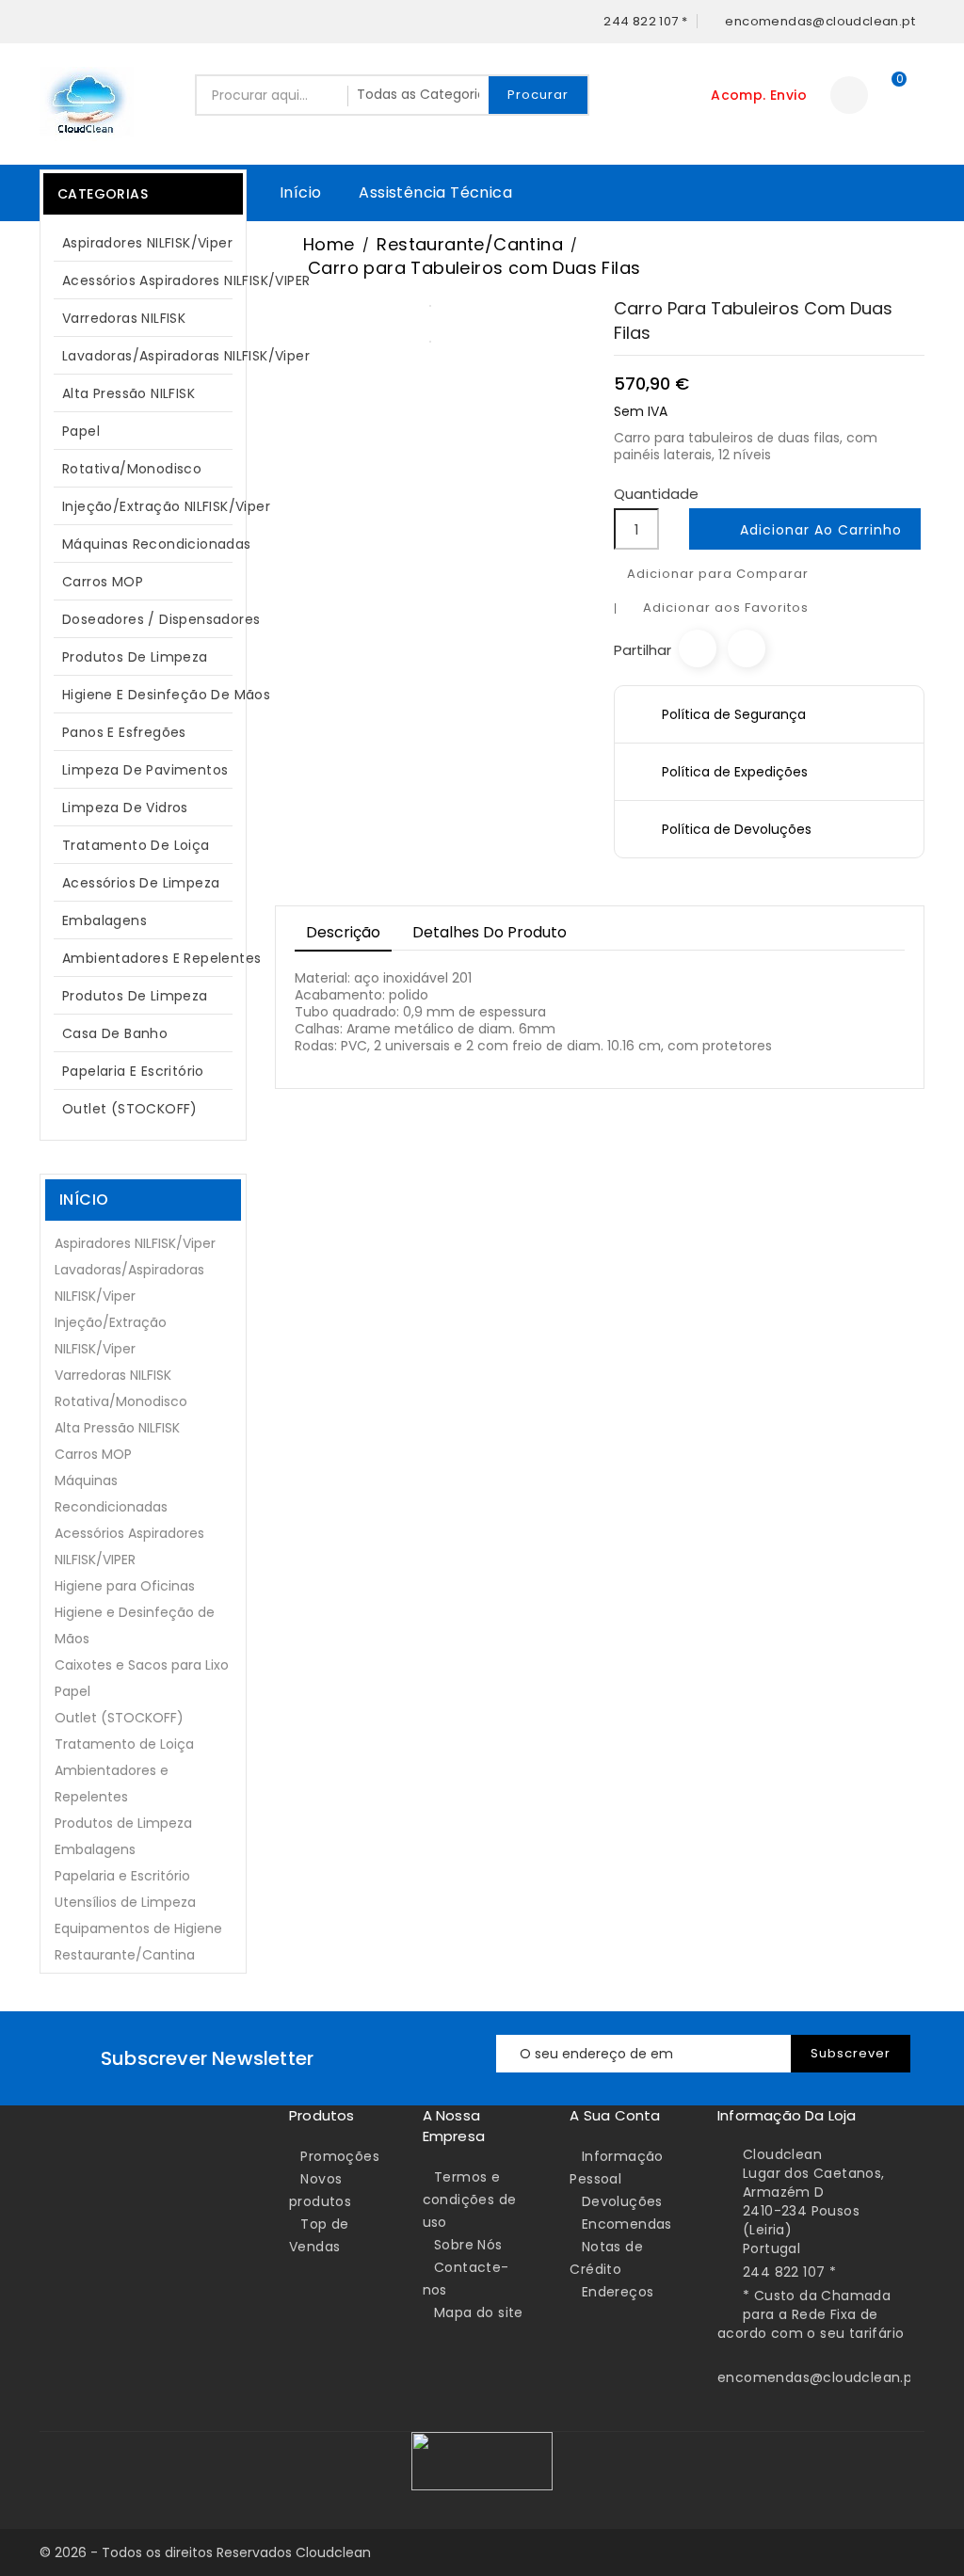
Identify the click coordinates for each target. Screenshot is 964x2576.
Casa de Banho (115, 1033)
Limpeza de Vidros (125, 808)
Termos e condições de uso (470, 2200)
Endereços (618, 2292)
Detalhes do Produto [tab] (490, 932)
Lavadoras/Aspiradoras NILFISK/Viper (153, 356)
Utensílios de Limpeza (125, 1902)
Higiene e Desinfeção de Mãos (153, 695)
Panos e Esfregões (124, 732)
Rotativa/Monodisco (132, 469)
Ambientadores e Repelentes (153, 958)
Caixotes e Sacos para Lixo (142, 1665)
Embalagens (104, 920)
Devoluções (622, 2201)
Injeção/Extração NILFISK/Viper (153, 506)
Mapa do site (479, 2312)
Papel (140, 431)
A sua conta (615, 2115)
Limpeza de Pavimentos (145, 770)
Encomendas (627, 2224)
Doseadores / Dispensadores (153, 619)
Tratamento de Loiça (136, 845)
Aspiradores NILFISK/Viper (147, 243)
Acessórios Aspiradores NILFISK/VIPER (153, 280)
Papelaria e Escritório (133, 1071)
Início (300, 192)
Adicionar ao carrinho (807, 531)
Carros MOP (103, 582)
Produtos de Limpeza (140, 657)
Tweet (747, 648)
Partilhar (698, 648)
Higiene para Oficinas (125, 1586)
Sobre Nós (468, 2245)
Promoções (340, 2156)
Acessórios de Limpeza (141, 883)
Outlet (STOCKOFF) (130, 1109)
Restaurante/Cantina (125, 1955)
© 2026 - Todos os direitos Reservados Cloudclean (205, 2552)
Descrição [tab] (343, 932)
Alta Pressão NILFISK (140, 393)
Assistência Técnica (435, 192)
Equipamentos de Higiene (138, 1928)
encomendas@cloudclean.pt (818, 2377)
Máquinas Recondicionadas (153, 544)
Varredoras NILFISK (124, 318)
